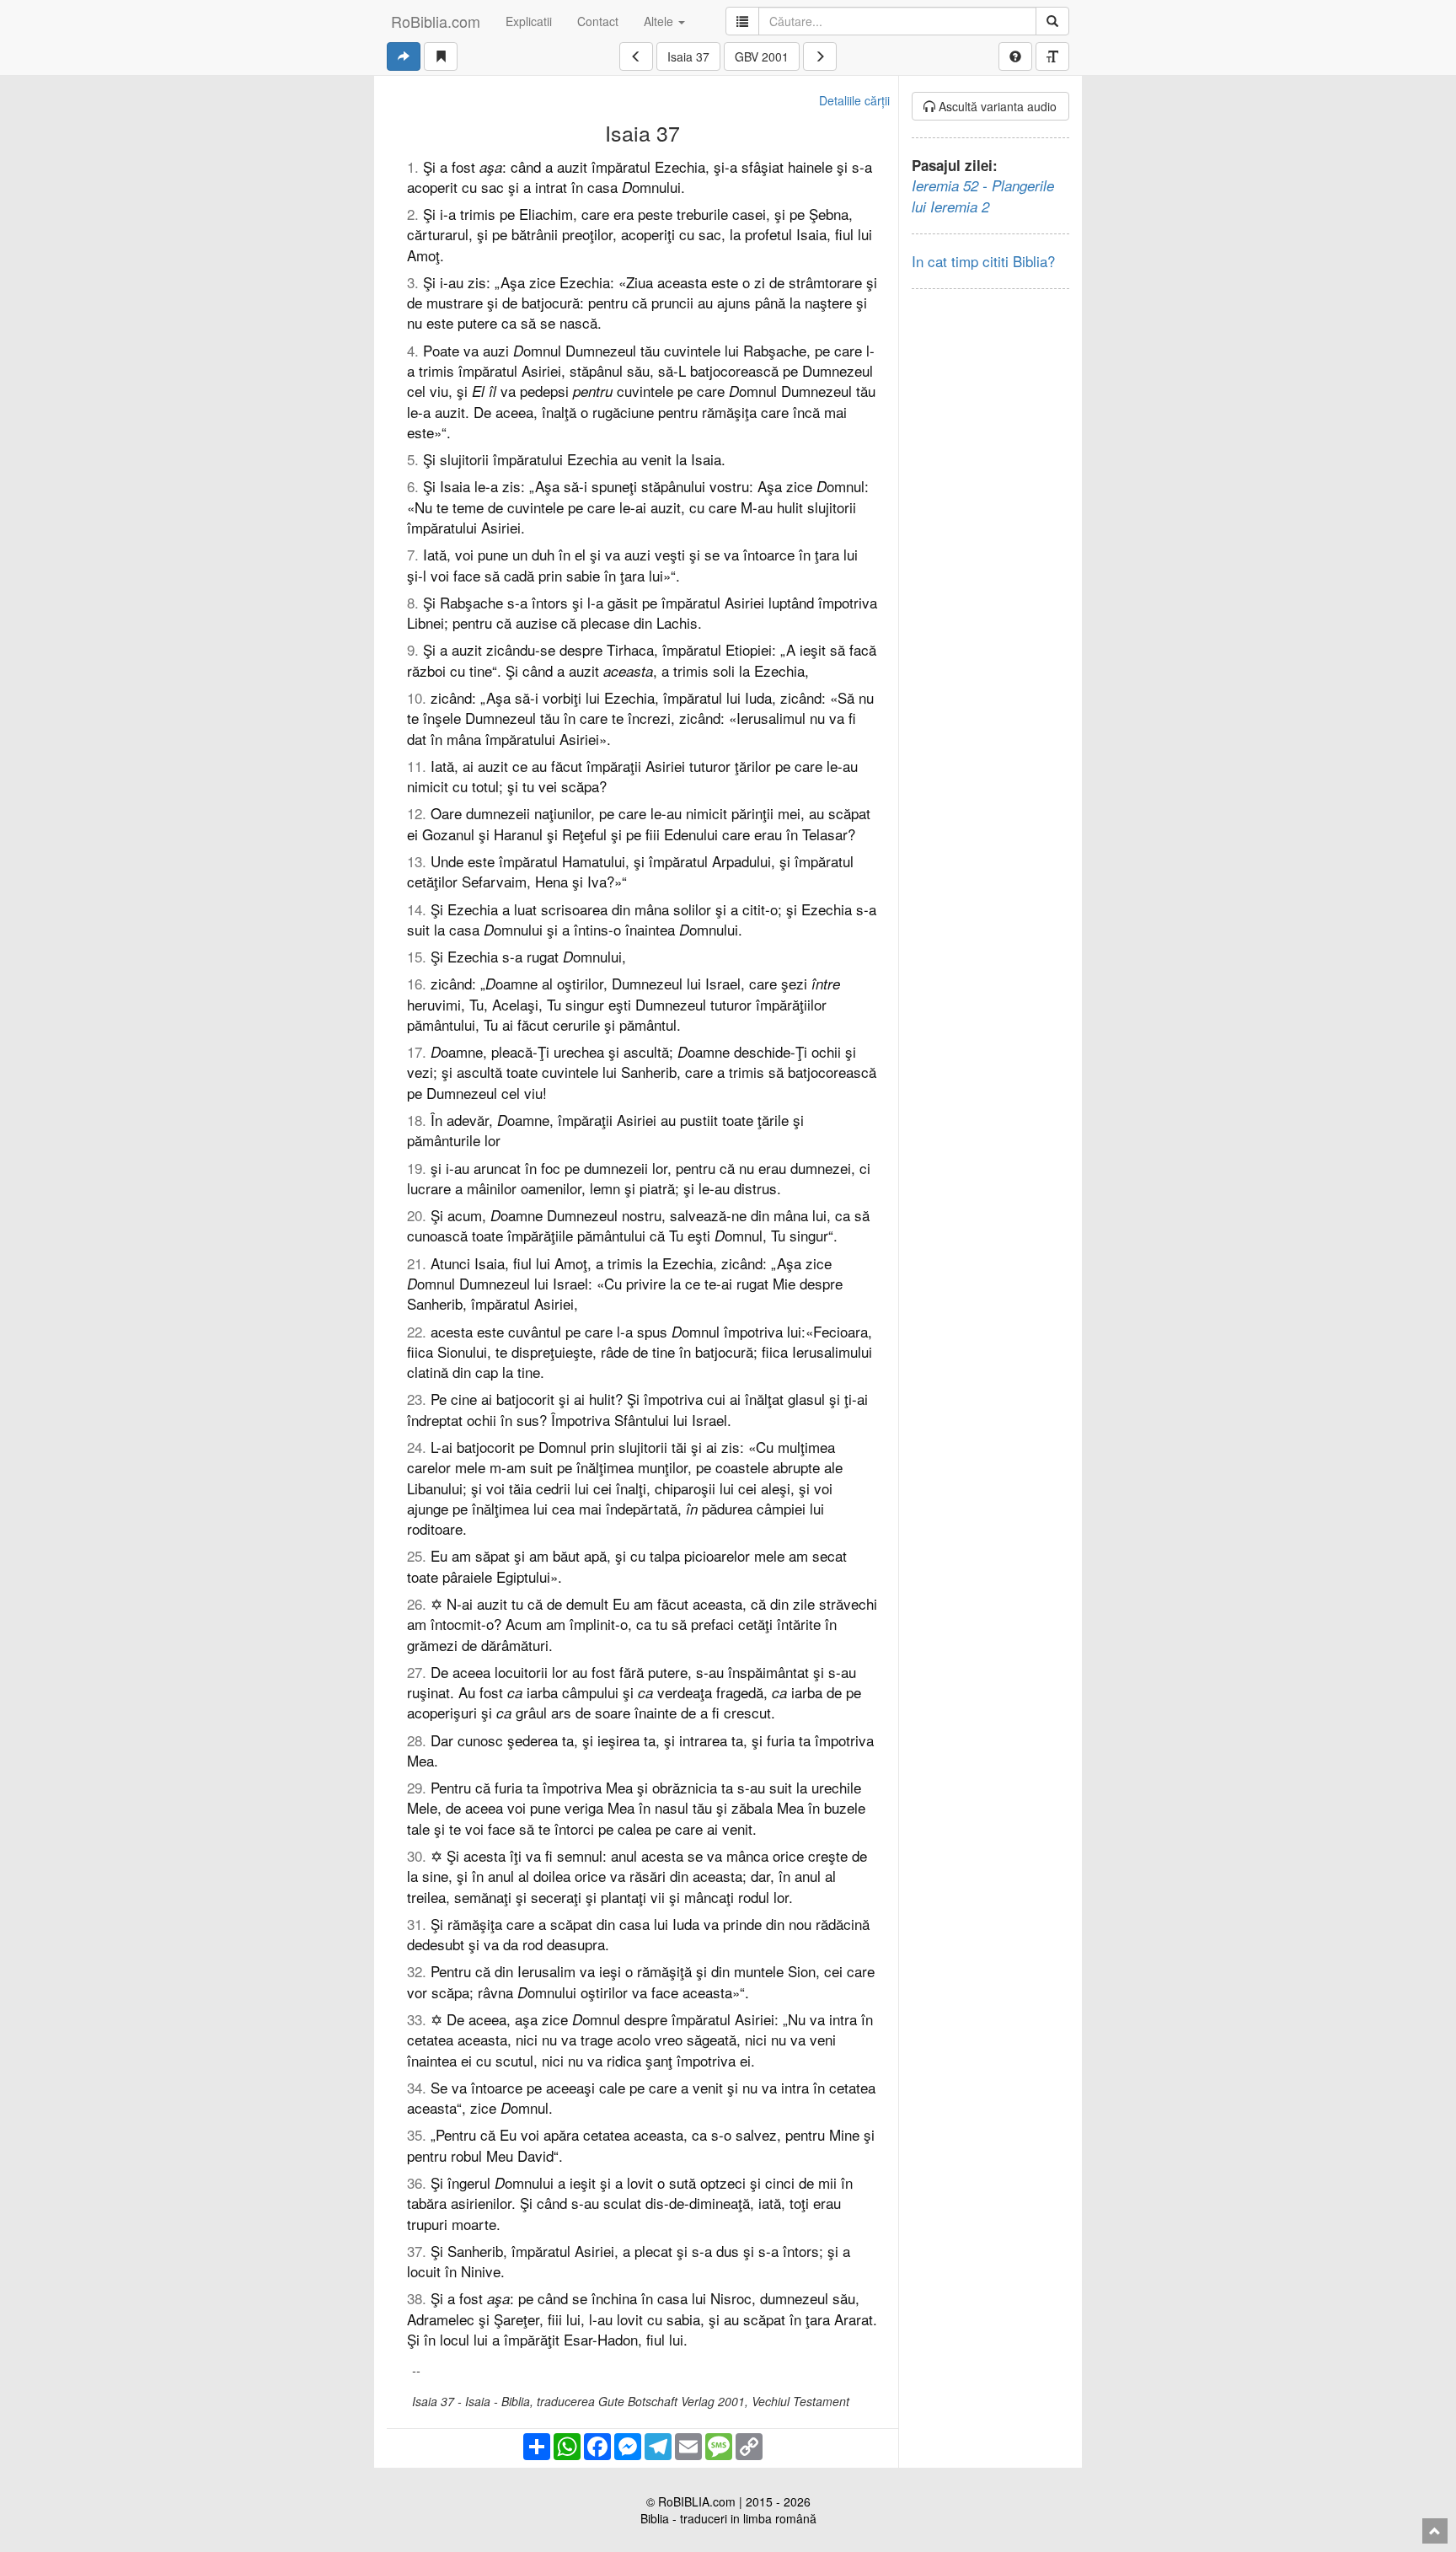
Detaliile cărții (854, 100)
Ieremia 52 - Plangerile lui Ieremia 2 (983, 196)
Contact (598, 21)
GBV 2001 (762, 56)
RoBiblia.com (436, 21)
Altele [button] (660, 21)
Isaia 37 (688, 56)
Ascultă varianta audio (996, 106)
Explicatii (529, 21)
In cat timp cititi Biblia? (983, 261)
